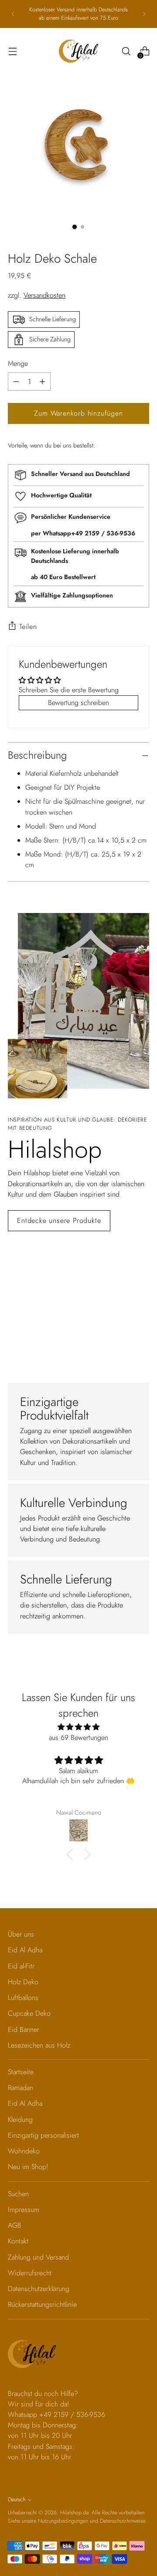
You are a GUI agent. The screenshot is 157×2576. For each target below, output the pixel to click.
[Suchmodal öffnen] (126, 51)
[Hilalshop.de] (78, 51)
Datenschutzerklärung (39, 2289)
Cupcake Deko (29, 2013)
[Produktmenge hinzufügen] (16, 382)
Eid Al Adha (25, 1950)
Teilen (28, 627)
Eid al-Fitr (21, 1966)
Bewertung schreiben (78, 703)
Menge (18, 363)
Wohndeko (24, 2151)
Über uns (21, 1934)
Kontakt (18, 2241)
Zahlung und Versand (38, 2257)
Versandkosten (44, 295)
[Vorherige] (13, 14)
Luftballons (23, 1998)
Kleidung (20, 2119)
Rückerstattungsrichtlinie (42, 2304)
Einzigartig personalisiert (43, 2135)
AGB (15, 2225)
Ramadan (20, 2088)
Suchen (18, 2194)
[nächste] (144, 14)
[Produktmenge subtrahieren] (42, 382)
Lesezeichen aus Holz (39, 2045)
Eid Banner (24, 2029)
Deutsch (17, 2500)
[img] (78, 1727)
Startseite (21, 2072)
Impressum (24, 2210)
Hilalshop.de (74, 2513)
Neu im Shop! (28, 2167)
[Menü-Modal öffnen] (12, 51)
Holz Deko (23, 1982)
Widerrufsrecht (30, 2273)
